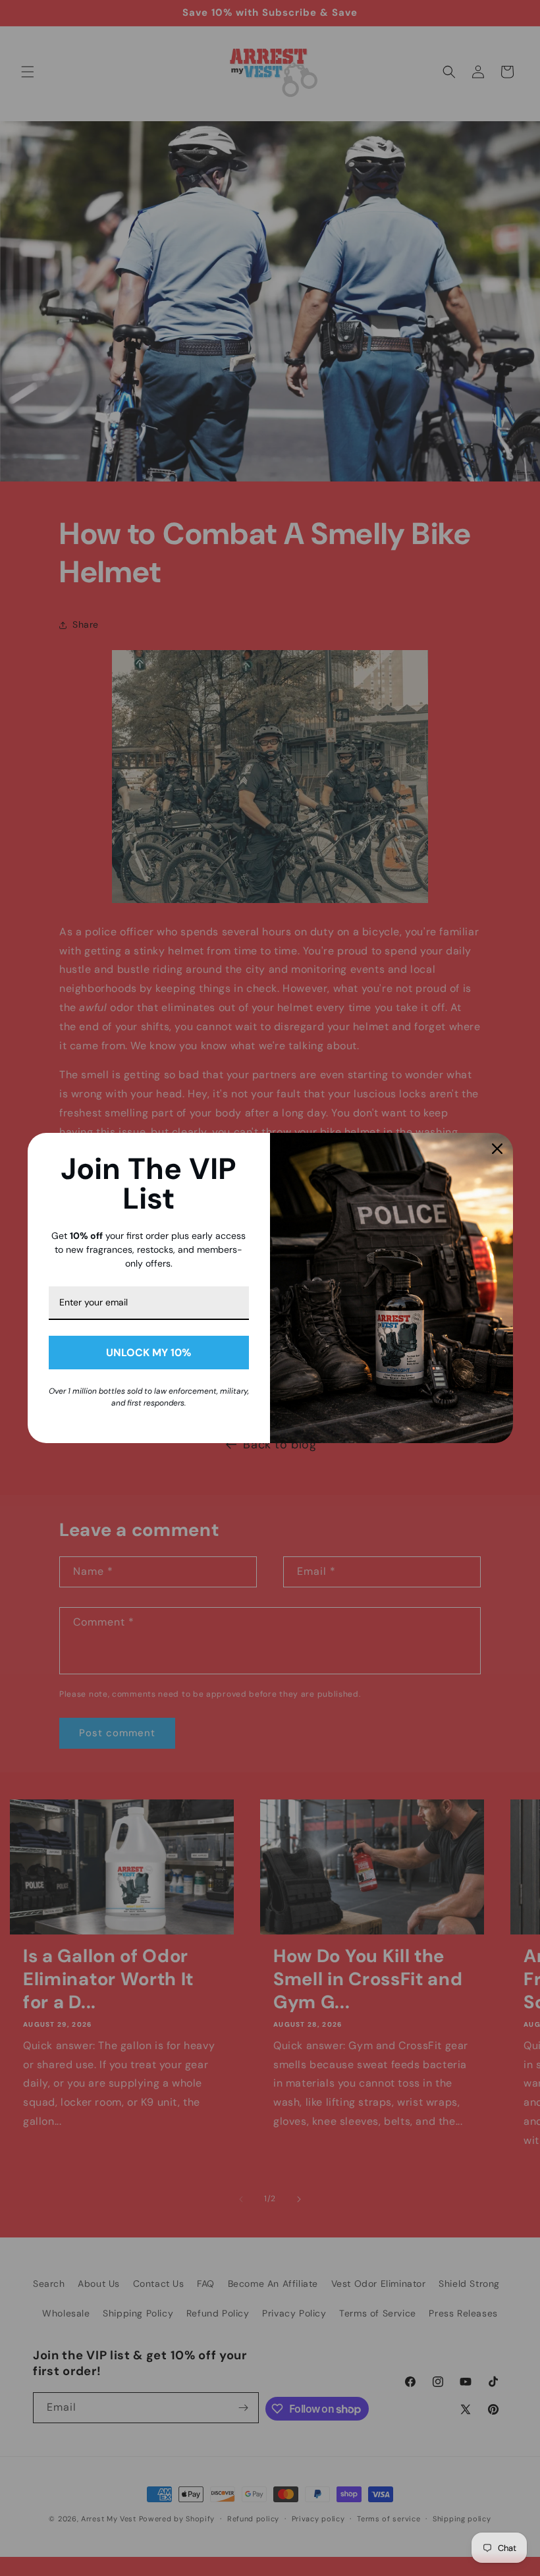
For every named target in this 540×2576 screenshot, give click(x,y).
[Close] (497, 1149)
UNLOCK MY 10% (148, 1353)
